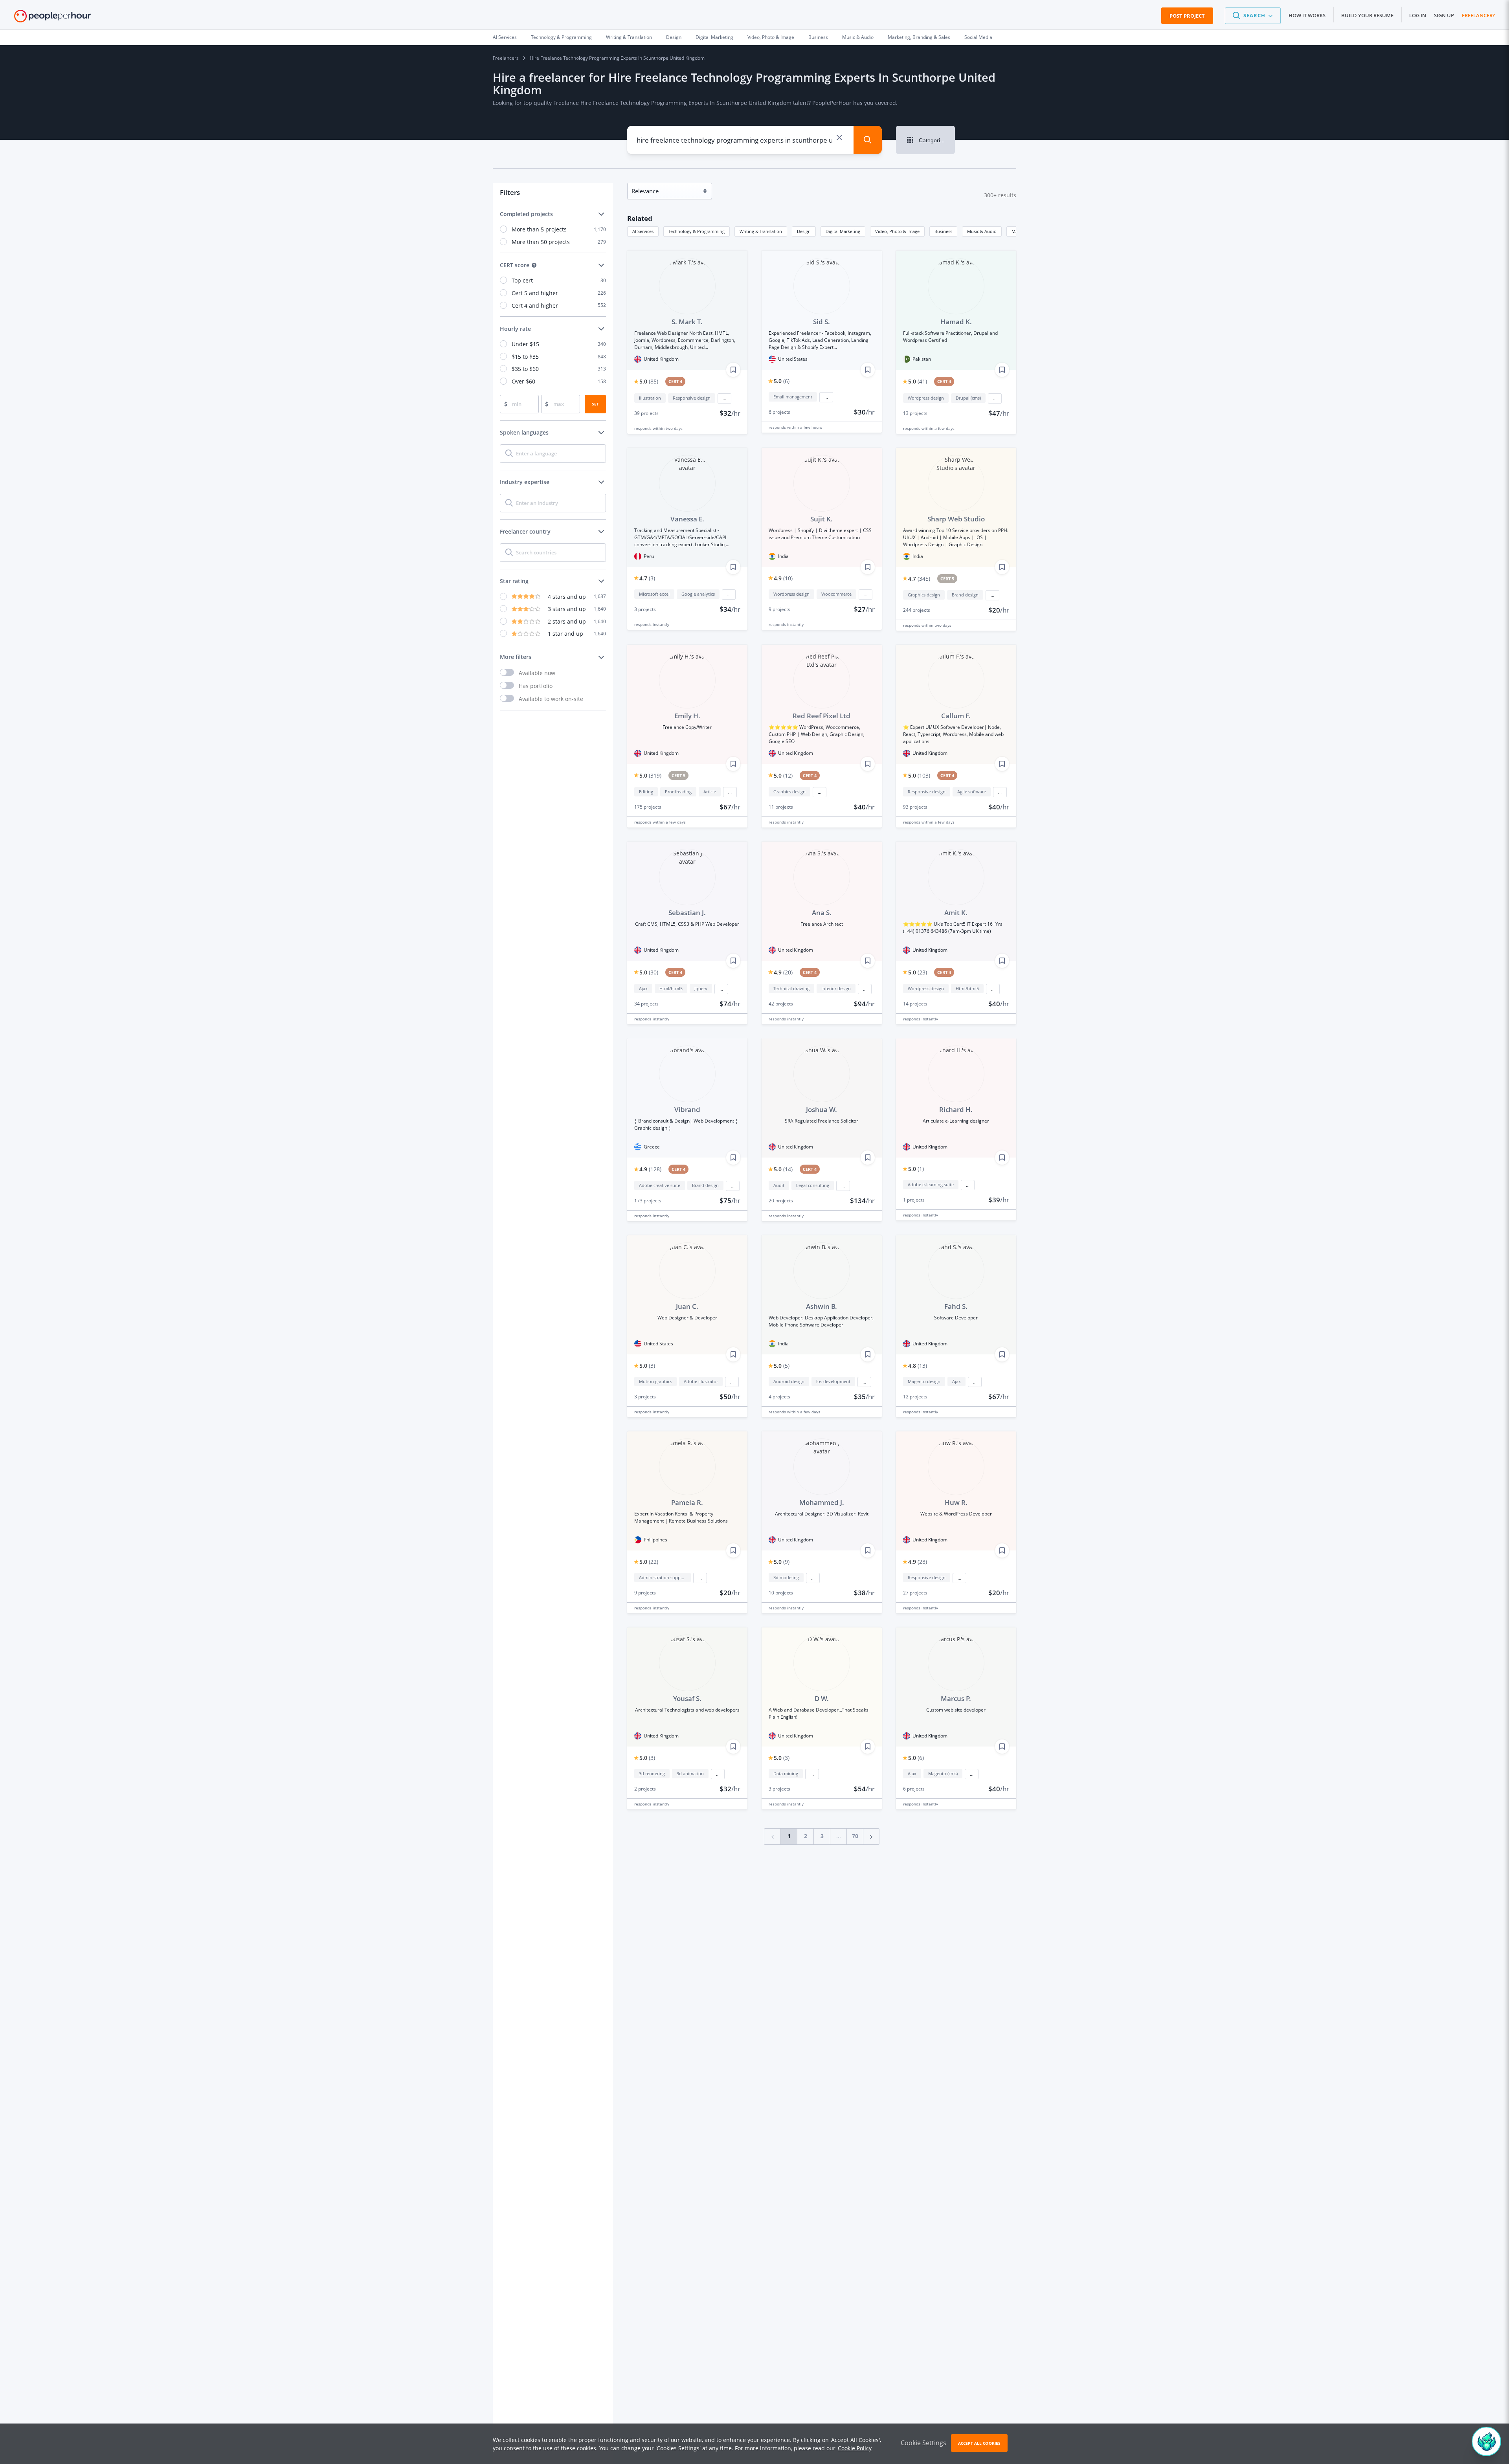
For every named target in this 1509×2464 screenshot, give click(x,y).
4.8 (918, 1366)
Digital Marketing (714, 37)
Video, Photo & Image (771, 37)
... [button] (724, 398)
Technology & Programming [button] (697, 231)
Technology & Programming (561, 37)
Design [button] (804, 231)
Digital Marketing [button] (843, 231)
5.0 (649, 381)
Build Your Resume (1367, 15)
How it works (1307, 15)
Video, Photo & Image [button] (897, 231)
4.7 (647, 578)
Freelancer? (1478, 15)
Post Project (1187, 16)
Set (595, 404)
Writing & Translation (629, 37)
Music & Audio (858, 37)
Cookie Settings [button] (923, 2443)
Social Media (978, 37)
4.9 (783, 578)
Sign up (1444, 15)
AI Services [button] (643, 231)
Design (674, 37)
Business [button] (943, 231)
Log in (1418, 15)
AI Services (505, 37)
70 (855, 1836)
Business (818, 37)
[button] (1253, 16)
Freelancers (506, 58)
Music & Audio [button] (982, 231)
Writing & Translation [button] (761, 231)
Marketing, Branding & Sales (919, 37)
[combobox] (735, 140)
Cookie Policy (855, 2448)
